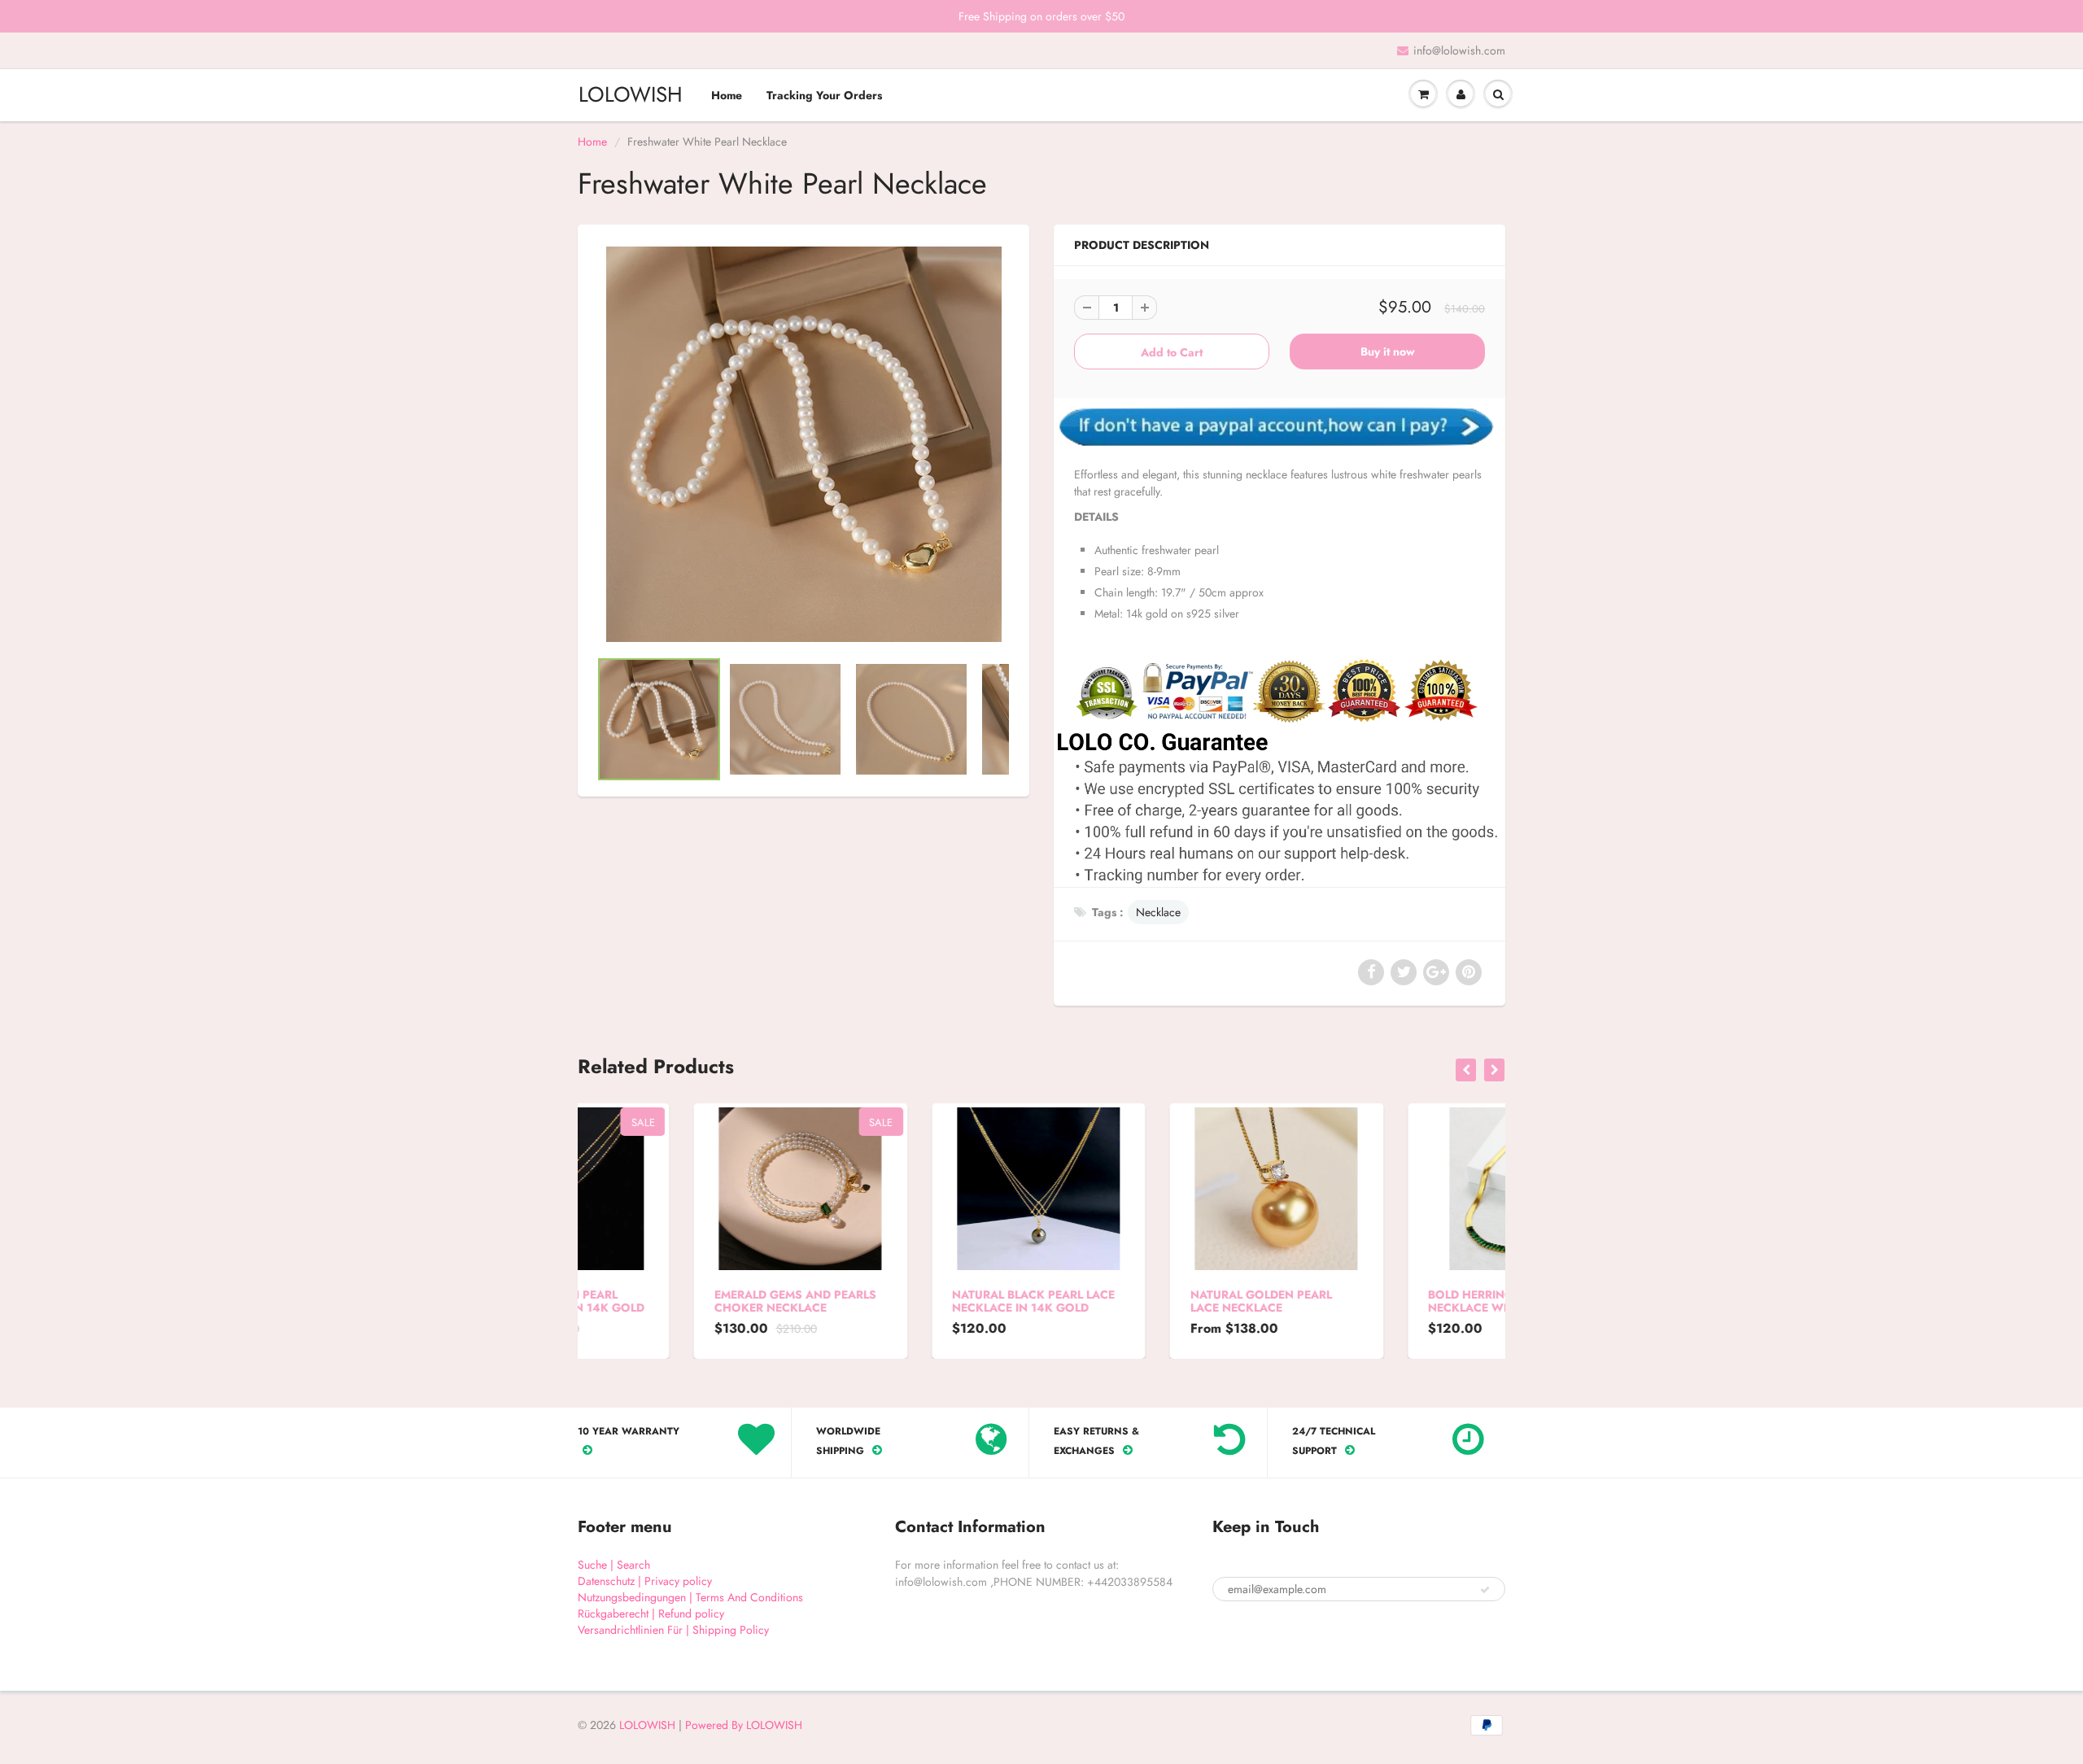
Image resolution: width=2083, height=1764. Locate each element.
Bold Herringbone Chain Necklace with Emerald (1392, 1301)
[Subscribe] (1485, 1590)
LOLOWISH (631, 94)
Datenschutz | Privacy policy (645, 1581)
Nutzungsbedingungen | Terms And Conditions (690, 1597)
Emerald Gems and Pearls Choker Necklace (679, 1301)
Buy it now (1388, 351)
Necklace (1158, 912)
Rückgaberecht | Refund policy (651, 1613)
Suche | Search (614, 1565)
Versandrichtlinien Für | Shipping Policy (673, 1630)
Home (727, 95)
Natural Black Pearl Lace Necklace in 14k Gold (918, 1301)
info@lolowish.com (1459, 50)
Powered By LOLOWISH (744, 1725)
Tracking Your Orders (824, 95)
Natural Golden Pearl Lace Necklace (1145, 1301)
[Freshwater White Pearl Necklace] (804, 444)
